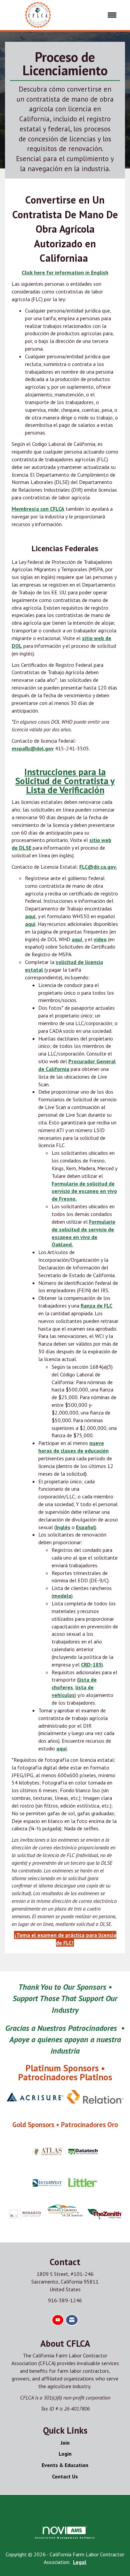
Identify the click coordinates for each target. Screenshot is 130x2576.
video (100, 939)
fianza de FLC (96, 1306)
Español (85, 1527)
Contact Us (65, 2476)
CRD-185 (91, 1665)
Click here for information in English (65, 272)
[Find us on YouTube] (58, 2320)
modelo (62, 1596)
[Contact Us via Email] (72, 2320)
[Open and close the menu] (97, 15)
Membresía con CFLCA (38, 509)
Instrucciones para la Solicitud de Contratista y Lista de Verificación (65, 781)
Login (65, 2454)
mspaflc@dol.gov (33, 748)
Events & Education (65, 2465)
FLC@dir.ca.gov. (98, 867)
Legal (80, 2562)
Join (65, 2443)
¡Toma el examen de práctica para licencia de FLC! (65, 1939)
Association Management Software (65, 2538)
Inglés (63, 1527)
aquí (30, 916)
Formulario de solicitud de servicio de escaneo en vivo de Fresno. (84, 1191)
